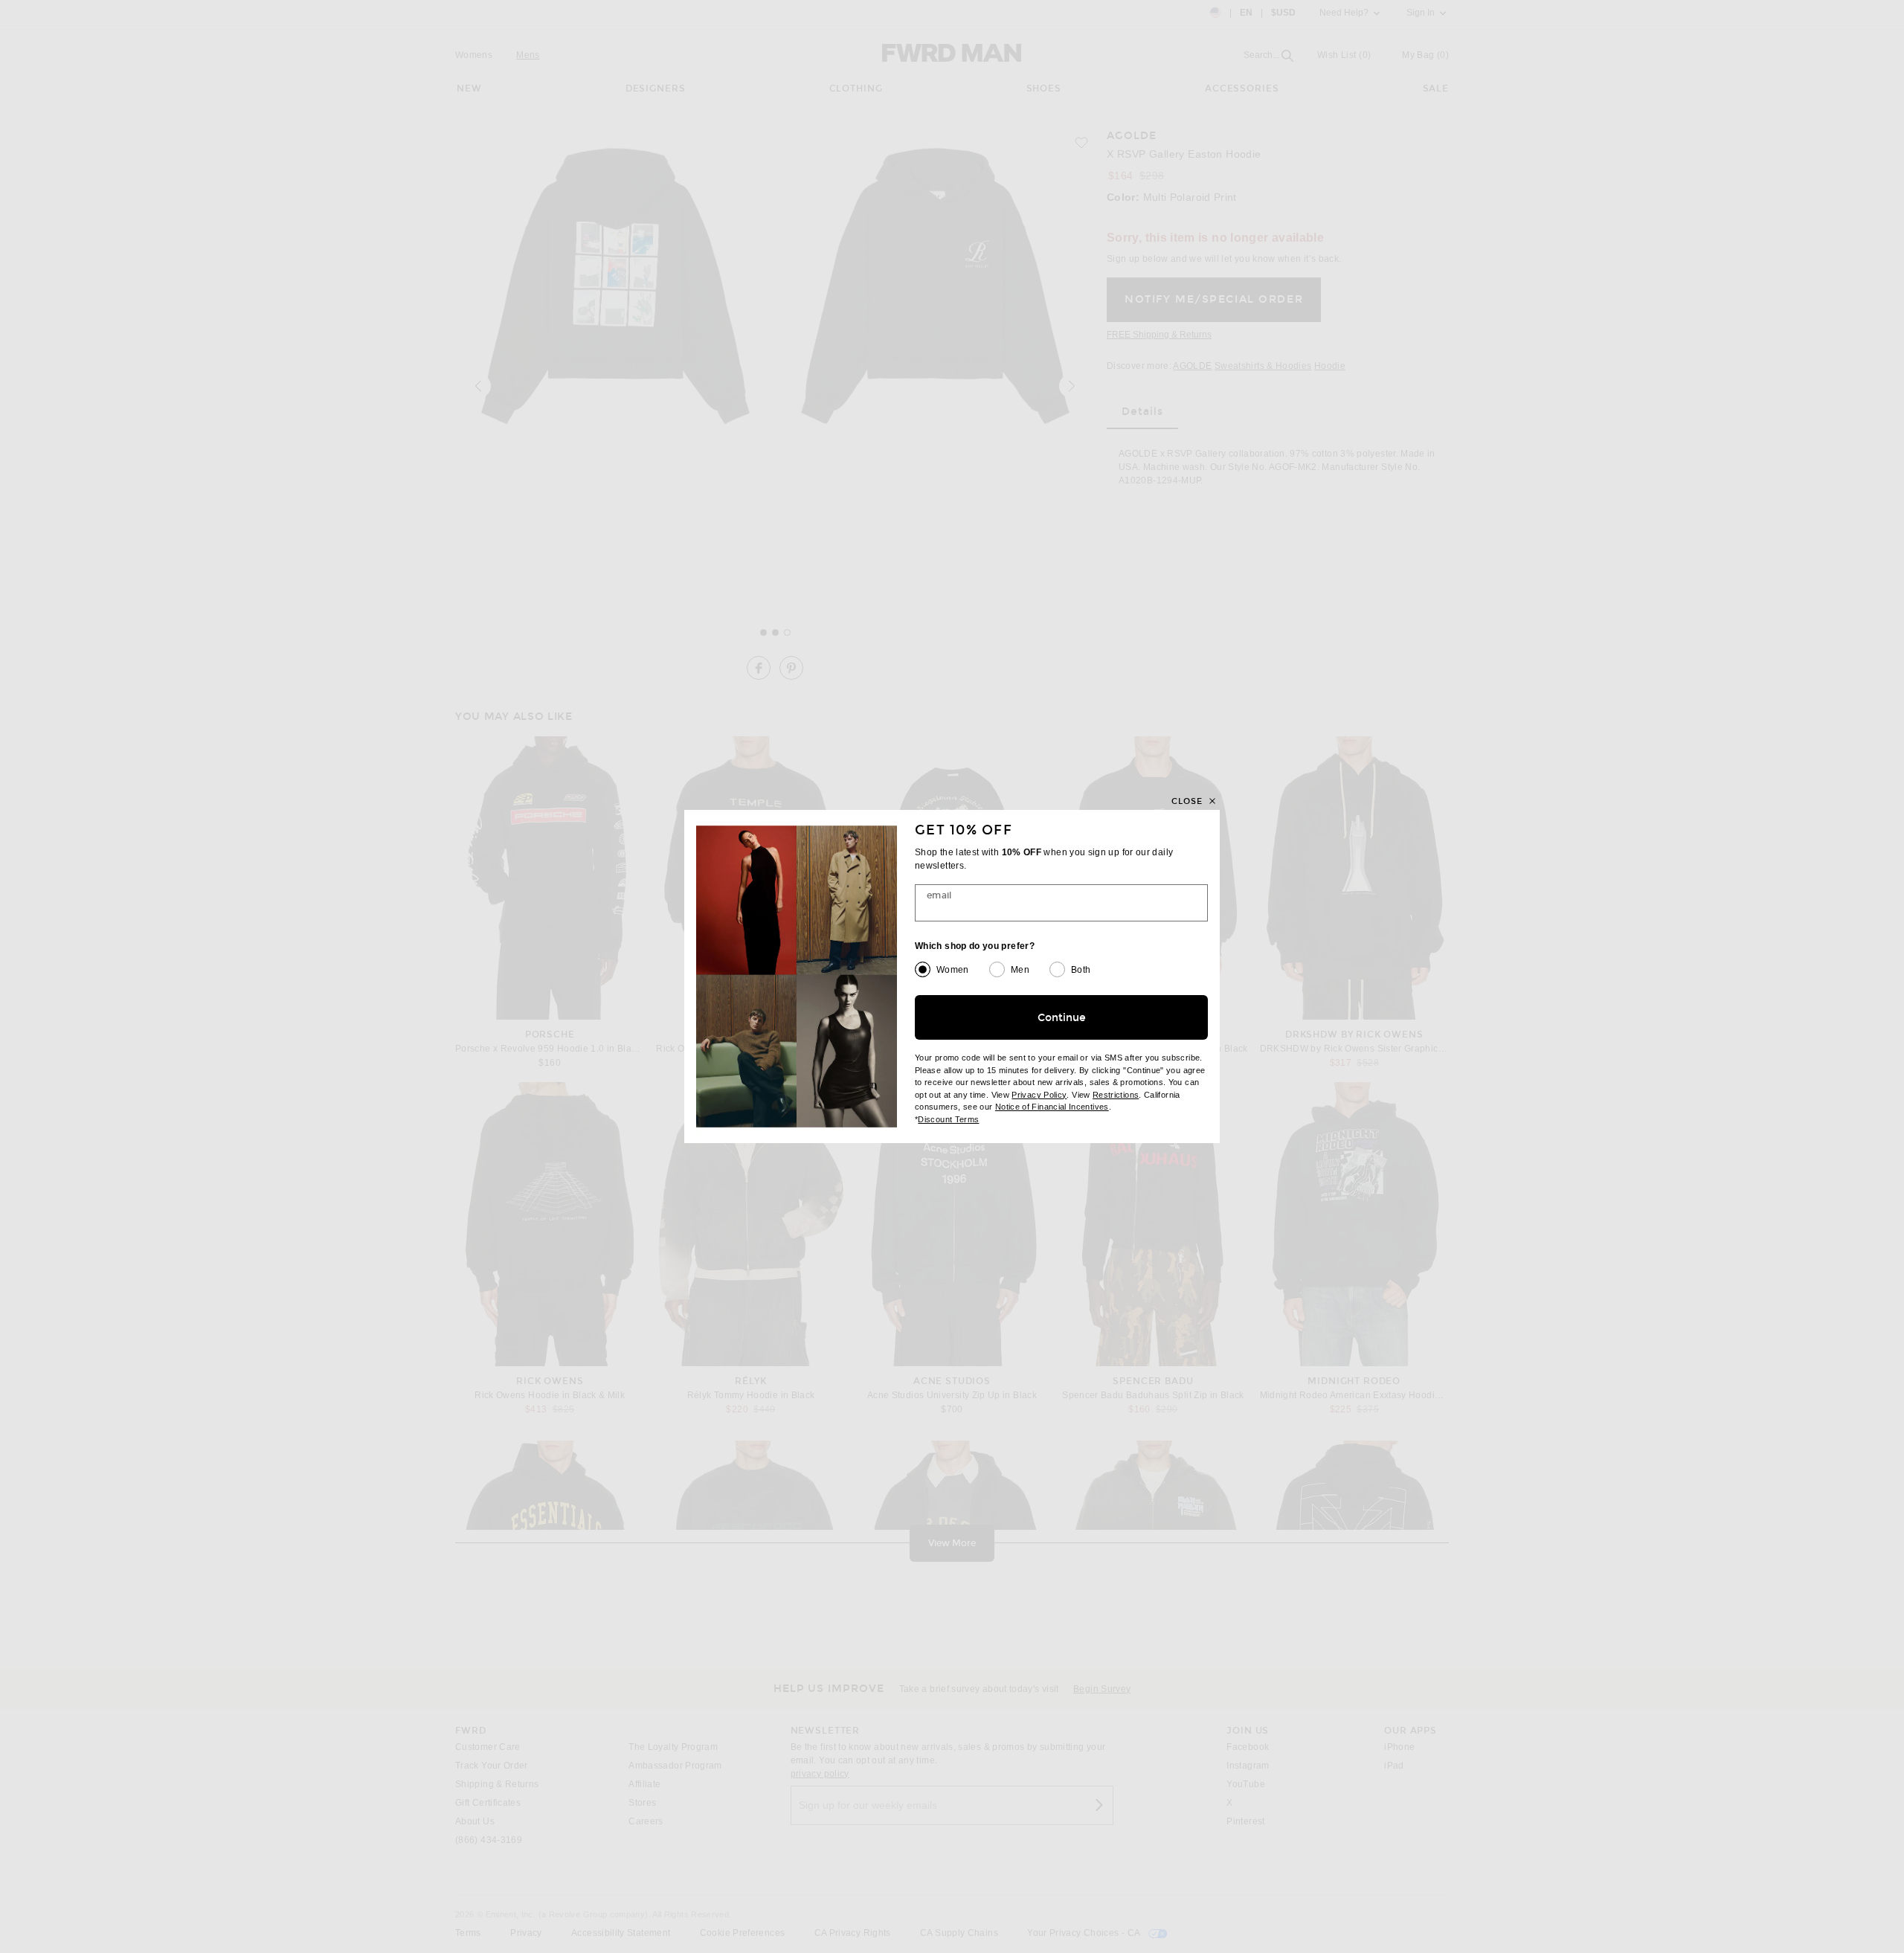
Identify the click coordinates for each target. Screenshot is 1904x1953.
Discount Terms (948, 1119)
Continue (1062, 1018)
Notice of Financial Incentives (1052, 1107)
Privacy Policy (1039, 1095)
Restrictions (1116, 1095)
